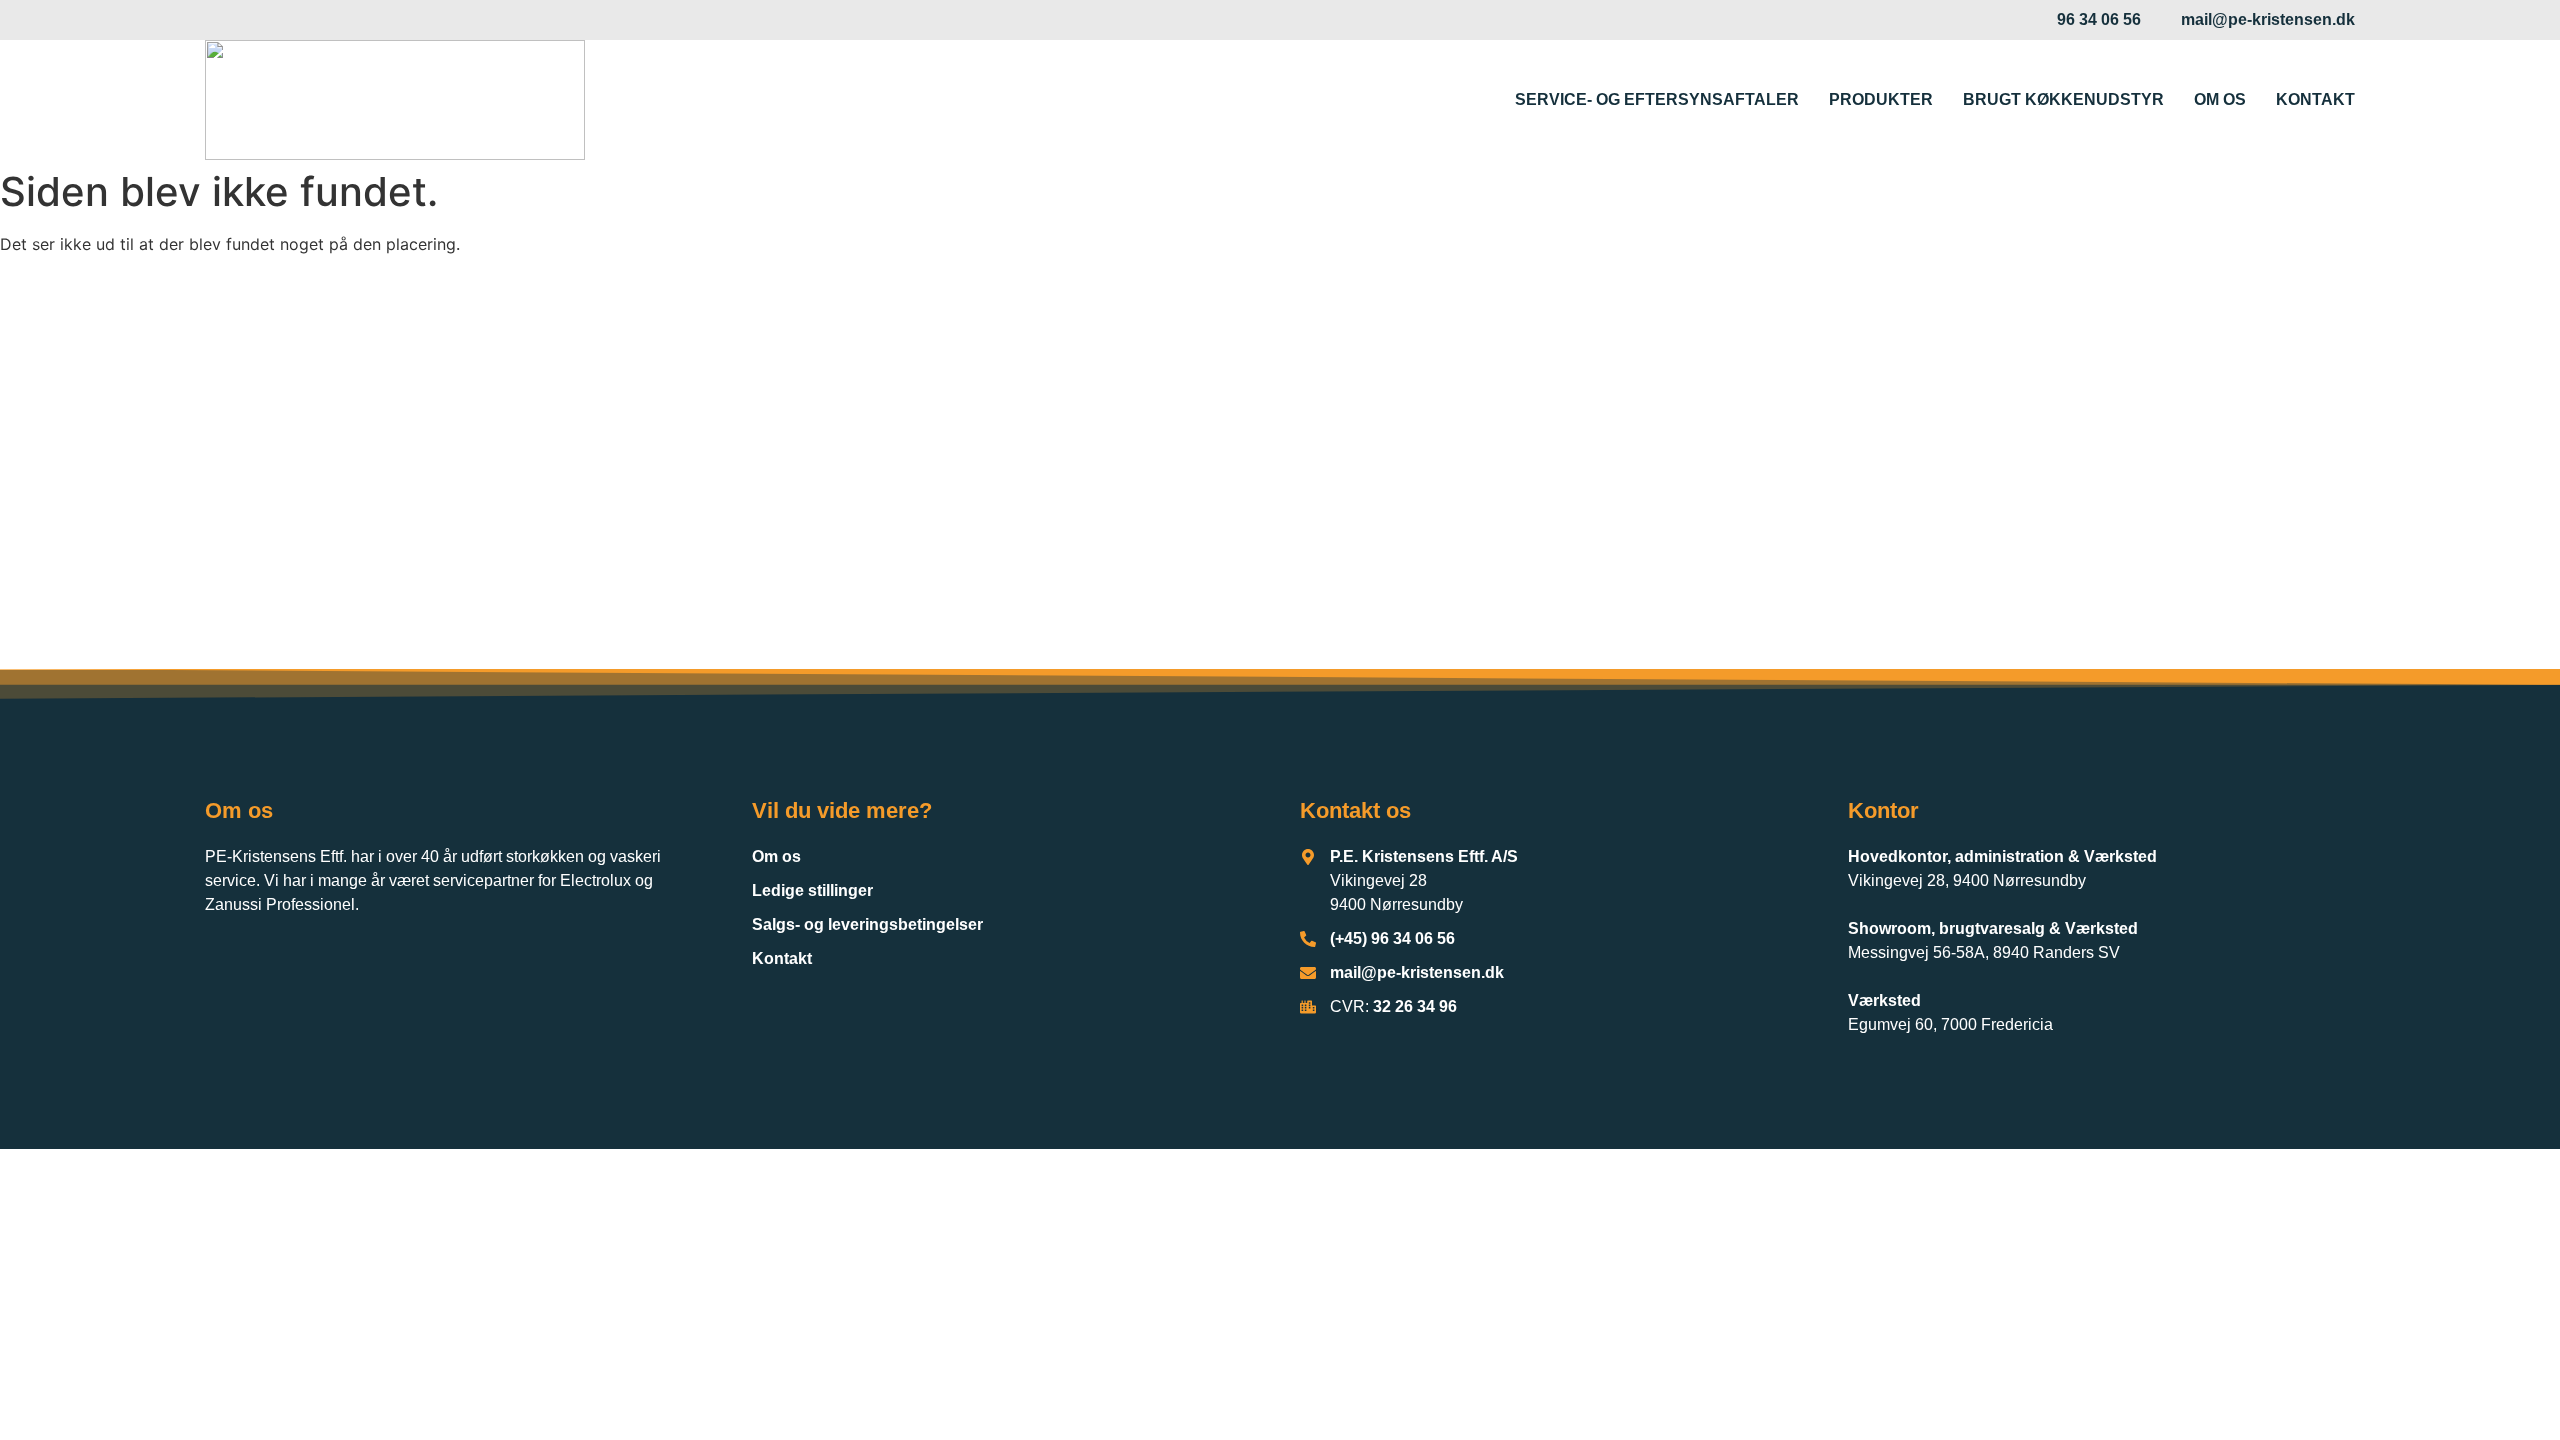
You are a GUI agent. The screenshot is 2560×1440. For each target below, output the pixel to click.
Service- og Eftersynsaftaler (1657, 99)
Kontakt (2315, 99)
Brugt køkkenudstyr (2063, 99)
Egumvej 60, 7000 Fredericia (1950, 1024)
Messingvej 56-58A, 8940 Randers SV (1984, 952)
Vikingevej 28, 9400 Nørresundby (1967, 880)
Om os (2220, 99)
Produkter (1881, 99)
